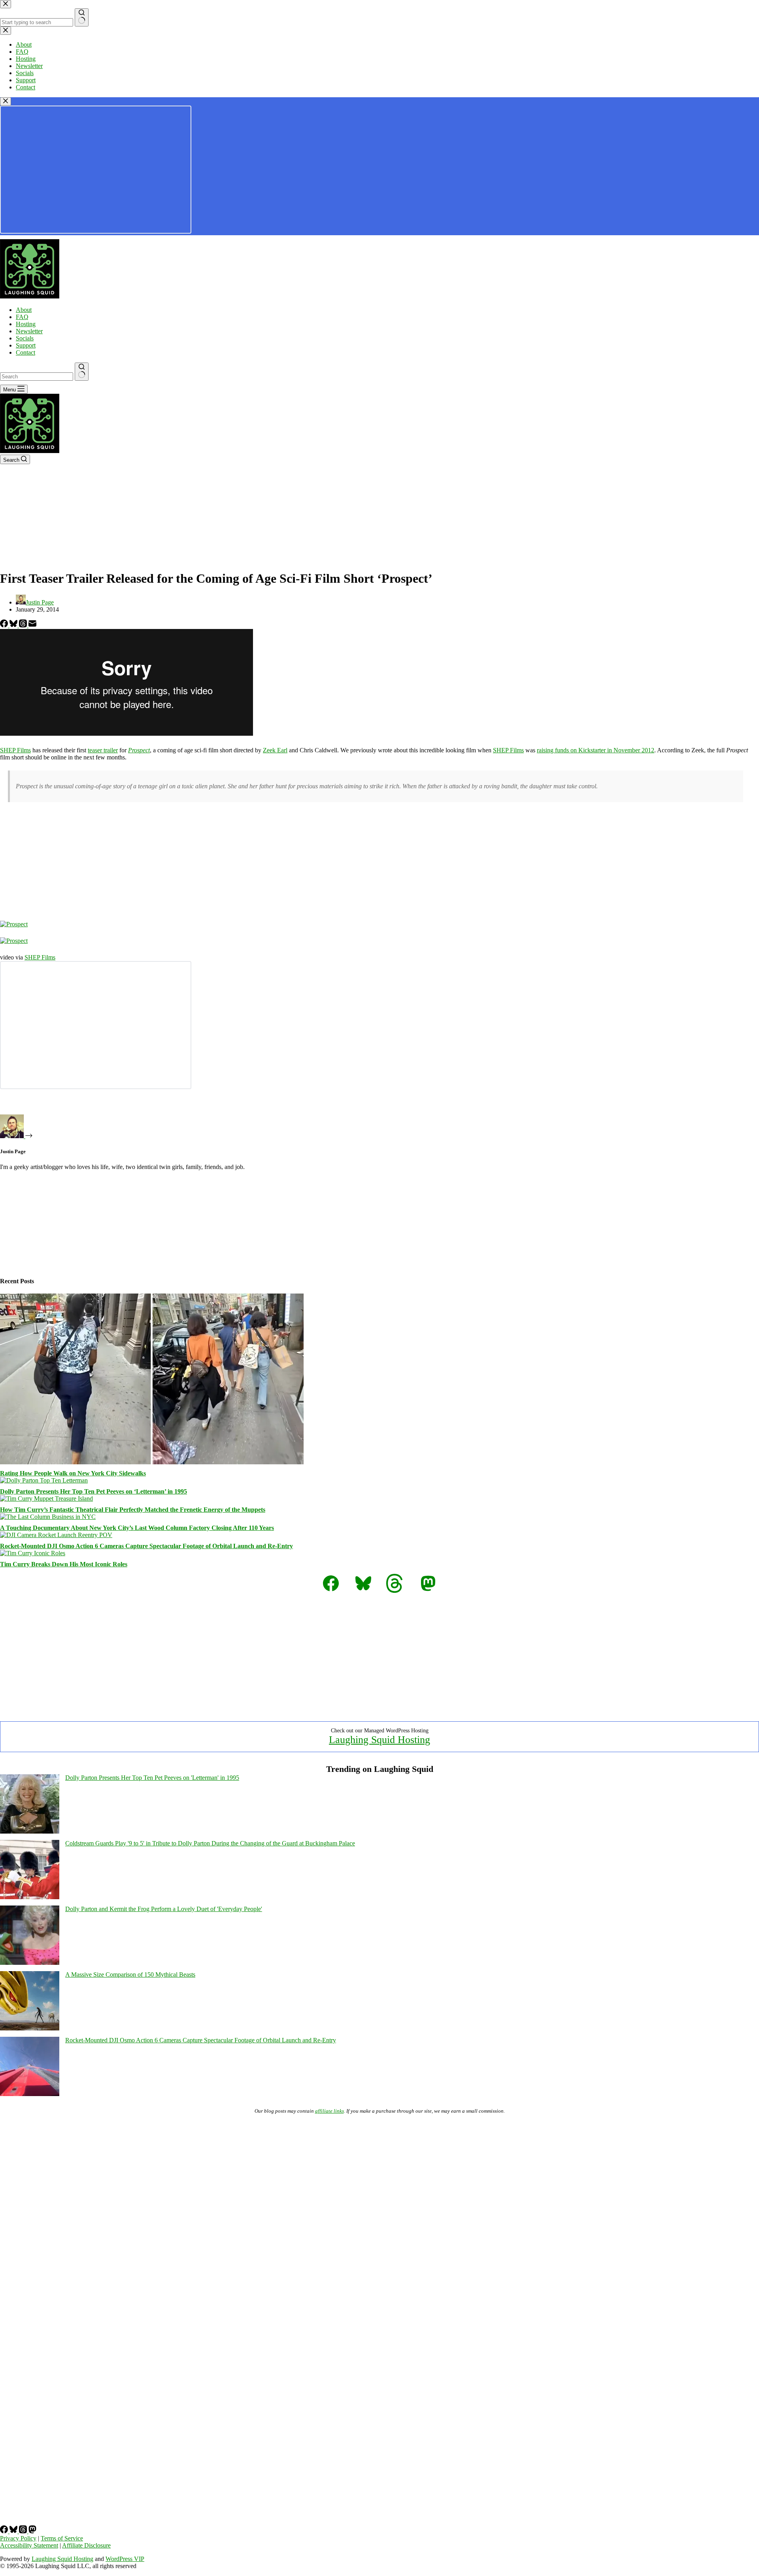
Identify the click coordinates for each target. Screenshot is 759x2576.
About (24, 310)
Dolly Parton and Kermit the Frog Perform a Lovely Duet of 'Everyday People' (164, 1909)
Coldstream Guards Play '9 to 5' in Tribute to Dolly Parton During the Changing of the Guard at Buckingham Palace (210, 1843)
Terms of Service (62, 2538)
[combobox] (37, 377)
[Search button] (82, 372)
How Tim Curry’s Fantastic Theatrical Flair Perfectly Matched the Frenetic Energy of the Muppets (133, 1510)
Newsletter (29, 331)
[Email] (32, 625)
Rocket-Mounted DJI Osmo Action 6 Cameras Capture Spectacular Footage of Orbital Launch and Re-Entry (146, 1546)
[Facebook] (5, 625)
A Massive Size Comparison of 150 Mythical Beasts (130, 1974)
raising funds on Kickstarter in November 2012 (596, 750)
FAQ (22, 317)
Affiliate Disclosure (86, 2545)
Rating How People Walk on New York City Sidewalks (73, 1473)
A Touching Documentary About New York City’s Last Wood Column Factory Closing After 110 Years (137, 1528)
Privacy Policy (18, 2538)
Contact (25, 352)
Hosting (26, 324)
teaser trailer (103, 750)
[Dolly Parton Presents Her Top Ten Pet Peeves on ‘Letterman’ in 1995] (44, 1480)
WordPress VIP (125, 2559)
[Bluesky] (14, 625)
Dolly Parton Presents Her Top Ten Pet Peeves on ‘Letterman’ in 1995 (93, 1491)
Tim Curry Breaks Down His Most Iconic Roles (64, 1564)
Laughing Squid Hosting (379, 1740)
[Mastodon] (32, 2531)
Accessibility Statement (29, 2545)
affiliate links (329, 2111)
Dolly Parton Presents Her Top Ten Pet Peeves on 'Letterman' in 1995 (152, 1778)
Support (26, 345)
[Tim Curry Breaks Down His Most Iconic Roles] (33, 1553)
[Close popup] (6, 101)
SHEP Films (15, 750)
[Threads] (24, 625)
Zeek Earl (275, 750)
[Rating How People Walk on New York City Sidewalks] (152, 1462)
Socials (25, 338)
